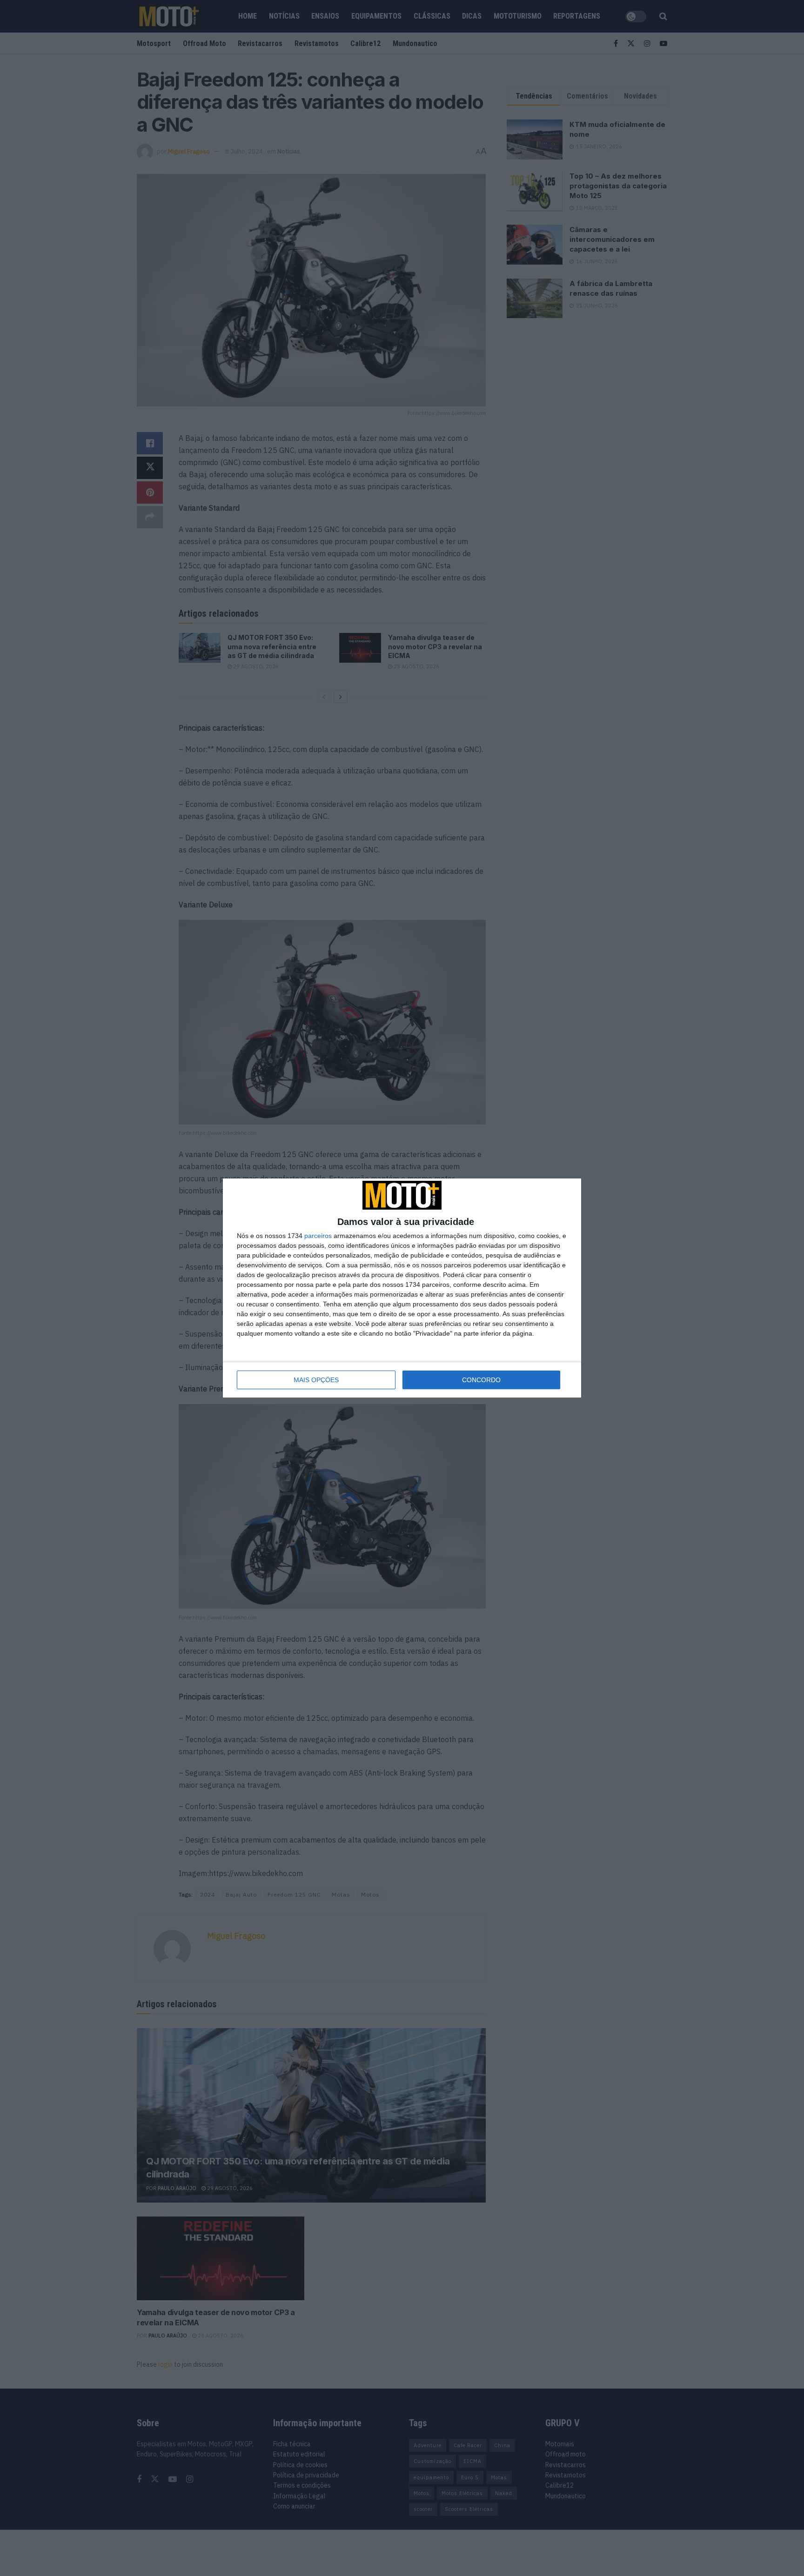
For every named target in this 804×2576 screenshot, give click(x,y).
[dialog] (402, 1288)
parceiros (318, 1236)
